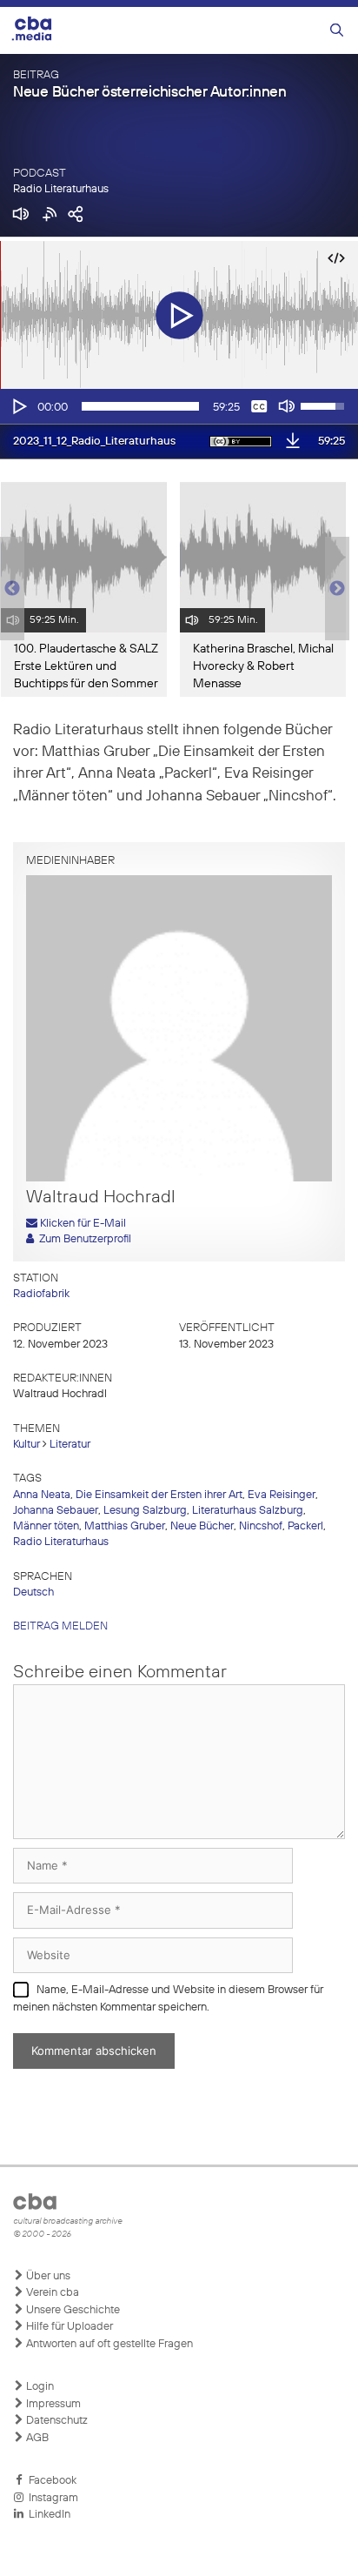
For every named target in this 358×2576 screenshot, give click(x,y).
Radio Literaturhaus (61, 189)
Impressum (52, 2404)
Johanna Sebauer (56, 1511)
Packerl (305, 1526)
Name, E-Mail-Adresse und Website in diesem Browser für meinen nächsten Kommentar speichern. (168, 1999)
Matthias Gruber (125, 1526)
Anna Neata (42, 1495)
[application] (179, 406)
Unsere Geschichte (72, 2310)
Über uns (47, 2276)
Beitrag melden (60, 1626)
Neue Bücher (202, 1526)
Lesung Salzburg (145, 1511)
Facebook (50, 2481)
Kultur (27, 1445)
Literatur (70, 1445)
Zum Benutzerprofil (83, 1239)
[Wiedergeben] (18, 406)
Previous (9, 589)
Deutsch (33, 1592)
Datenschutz (56, 2421)
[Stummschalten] (287, 406)
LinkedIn (47, 2515)
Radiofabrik (41, 1294)
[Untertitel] (259, 406)
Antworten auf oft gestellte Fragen (108, 2344)
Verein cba (51, 2293)
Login (39, 2387)
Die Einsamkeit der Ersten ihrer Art (159, 1495)
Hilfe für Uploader (68, 2327)
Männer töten (46, 1526)
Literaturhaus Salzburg (248, 1511)
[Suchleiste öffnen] (337, 31)
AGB (36, 2438)
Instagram (51, 2498)
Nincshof (261, 1526)
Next (337, 589)
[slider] (140, 406)
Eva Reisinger (282, 1495)
